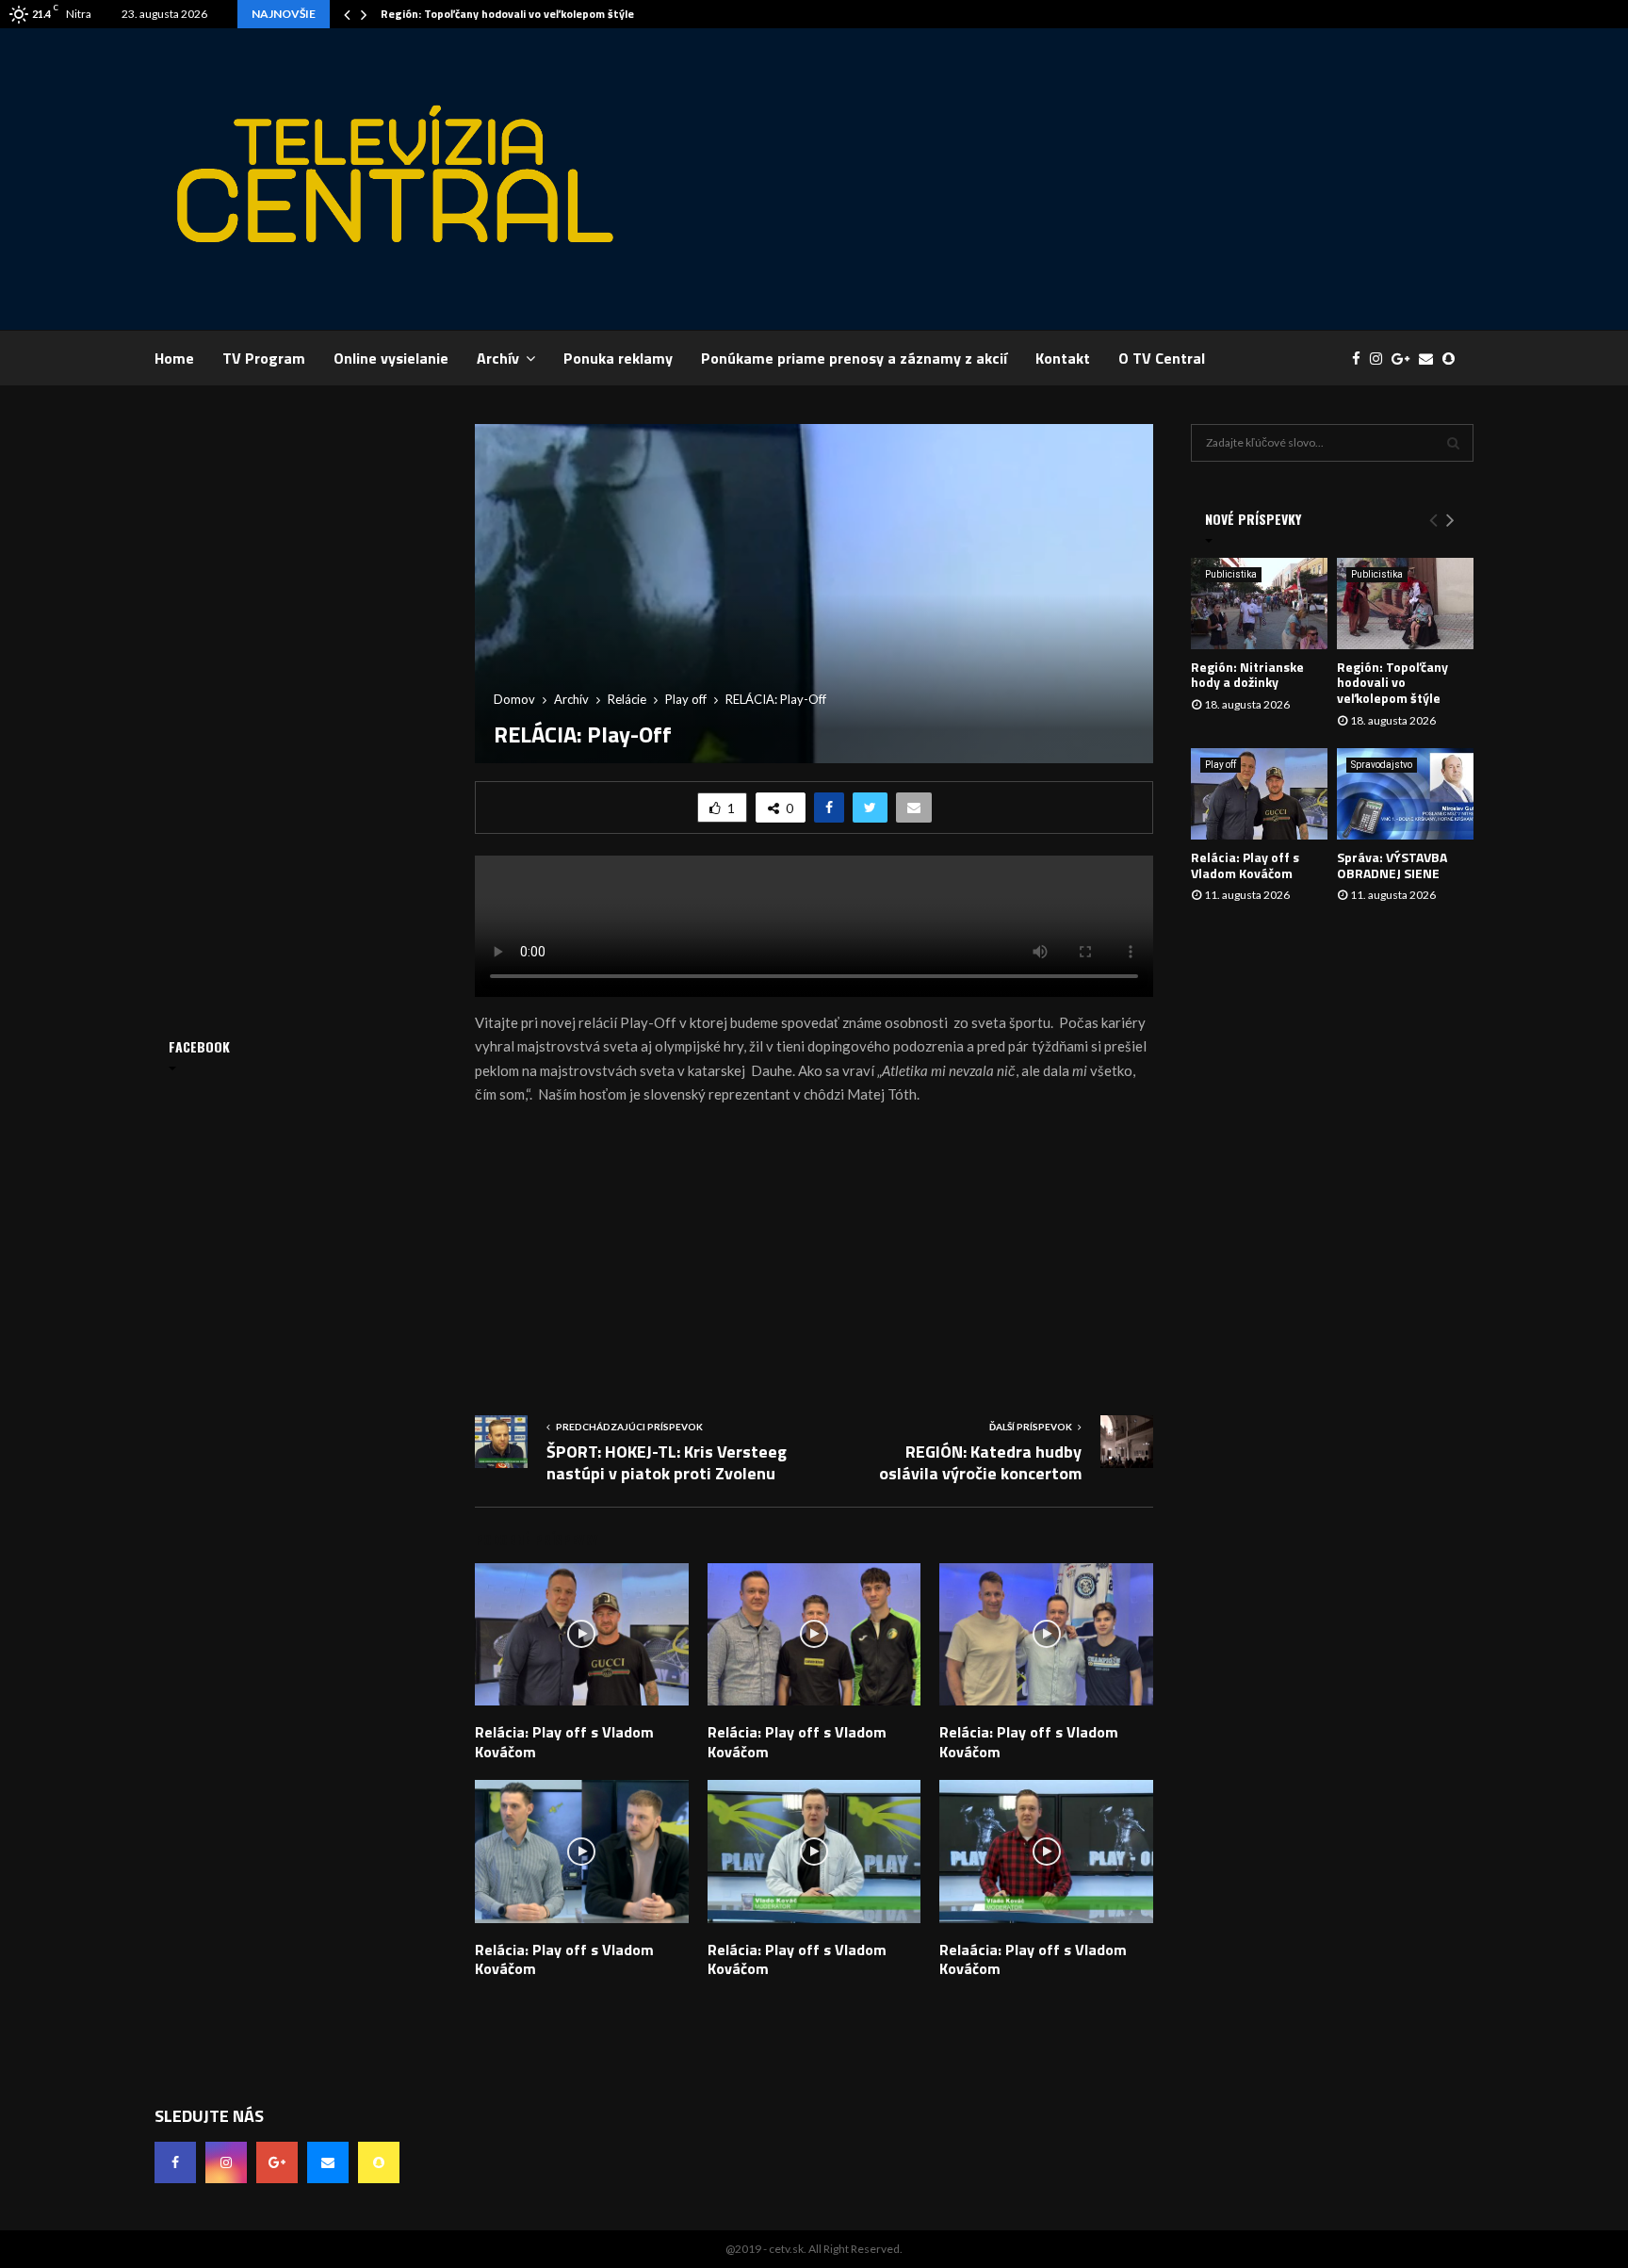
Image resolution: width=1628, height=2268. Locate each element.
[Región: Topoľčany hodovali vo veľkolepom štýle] (1405, 604)
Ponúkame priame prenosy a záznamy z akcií (854, 358)
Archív (498, 358)
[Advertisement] (1131, 179)
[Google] (1405, 359)
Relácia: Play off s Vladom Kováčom (564, 1742)
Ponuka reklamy (618, 358)
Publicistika (1231, 574)
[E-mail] (1431, 359)
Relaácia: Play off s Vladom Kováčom (1033, 1959)
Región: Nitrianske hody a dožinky (1247, 675)
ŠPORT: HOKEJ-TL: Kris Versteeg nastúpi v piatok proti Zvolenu (667, 1463)
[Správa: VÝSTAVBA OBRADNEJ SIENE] (1405, 794)
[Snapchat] (1453, 359)
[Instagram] (1381, 359)
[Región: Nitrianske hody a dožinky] (1259, 604)
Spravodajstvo (1382, 765)
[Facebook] (1361, 359)
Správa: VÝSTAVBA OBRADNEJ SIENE (1392, 865)
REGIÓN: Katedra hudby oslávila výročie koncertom (980, 1463)
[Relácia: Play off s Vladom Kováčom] (1259, 794)
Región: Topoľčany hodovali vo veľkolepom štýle (507, 14)
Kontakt (1063, 358)
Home (174, 358)
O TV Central (1162, 358)
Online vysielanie (391, 358)
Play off (1221, 765)
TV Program (264, 358)
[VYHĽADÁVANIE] (1453, 443)
